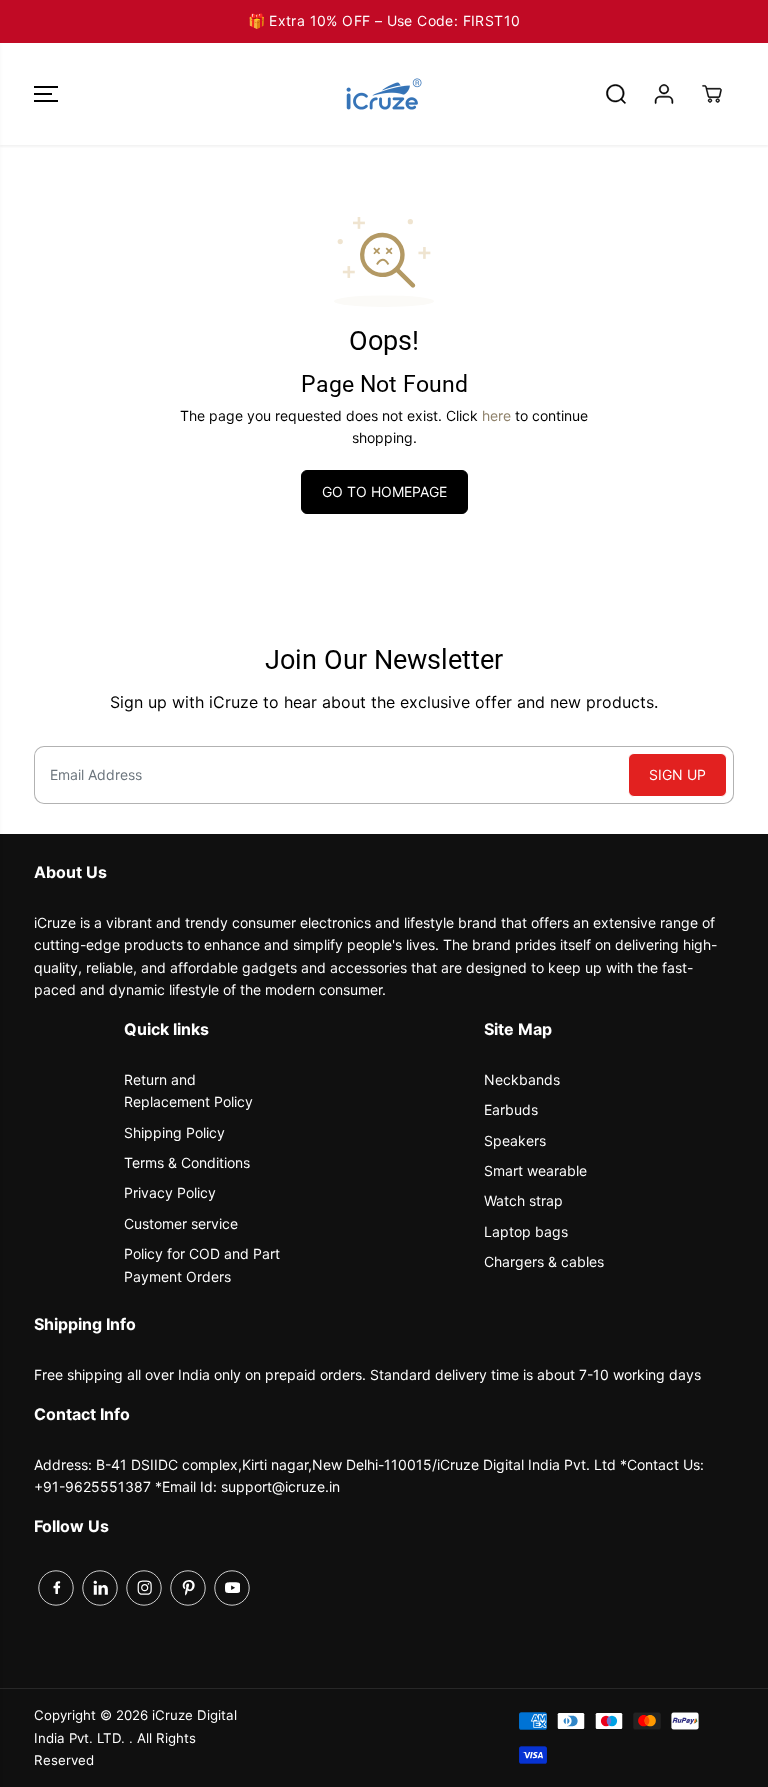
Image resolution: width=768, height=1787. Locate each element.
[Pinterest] (188, 1588)
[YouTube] (232, 1588)
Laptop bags (526, 1231)
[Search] (616, 94)
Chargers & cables (544, 1261)
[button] (46, 94)
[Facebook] (56, 1588)
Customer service (181, 1223)
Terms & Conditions (187, 1162)
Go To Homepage (384, 491)
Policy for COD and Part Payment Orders (202, 1264)
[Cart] (712, 94)
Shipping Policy (174, 1132)
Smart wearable (535, 1170)
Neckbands (522, 1079)
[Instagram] (144, 1588)
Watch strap (523, 1200)
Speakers (515, 1140)
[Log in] (664, 94)
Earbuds (511, 1109)
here (496, 415)
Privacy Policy (170, 1192)
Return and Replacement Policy (188, 1090)
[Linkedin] (100, 1588)
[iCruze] (384, 94)
